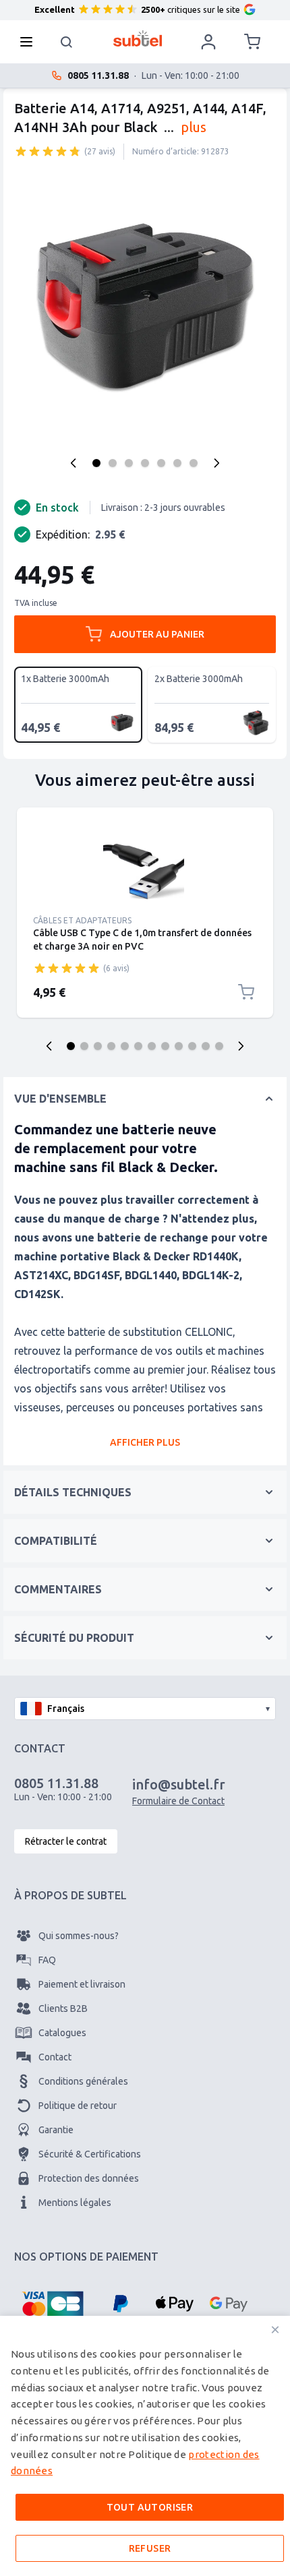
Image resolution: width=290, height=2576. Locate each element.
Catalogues (62, 2033)
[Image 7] (194, 463)
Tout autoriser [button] (150, 2507)
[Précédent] (74, 463)
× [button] (275, 2330)
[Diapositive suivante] (241, 1046)
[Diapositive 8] (165, 1046)
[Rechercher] (67, 42)
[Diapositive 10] (192, 1046)
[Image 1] (96, 463)
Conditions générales (83, 2081)
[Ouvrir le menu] (30, 42)
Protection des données (89, 2178)
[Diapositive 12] (219, 1046)
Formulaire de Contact (178, 1801)
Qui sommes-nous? (79, 1936)
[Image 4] (145, 463)
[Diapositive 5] (125, 1046)
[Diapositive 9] (179, 1046)
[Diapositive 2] (84, 1046)
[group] (48, 151)
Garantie (56, 2130)
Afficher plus (145, 1442)
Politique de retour (78, 2106)
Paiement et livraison (82, 1984)
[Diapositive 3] (98, 1046)
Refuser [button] (150, 2548)
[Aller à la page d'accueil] (138, 38)
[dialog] (145, 2446)
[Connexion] (208, 42)
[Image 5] (161, 463)
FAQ (47, 1960)
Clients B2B (63, 2008)
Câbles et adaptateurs (82, 920)
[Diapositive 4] (111, 1046)
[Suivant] (216, 463)
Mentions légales (75, 2203)
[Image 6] (177, 463)
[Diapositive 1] (71, 1046)
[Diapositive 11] (206, 1046)
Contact (55, 2057)
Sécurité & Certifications (90, 2154)
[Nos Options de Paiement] (53, 2304)
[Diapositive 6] (138, 1046)
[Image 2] (113, 463)
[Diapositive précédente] (49, 1046)
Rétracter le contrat (66, 1841)
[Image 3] (129, 463)
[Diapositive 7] (152, 1046)
